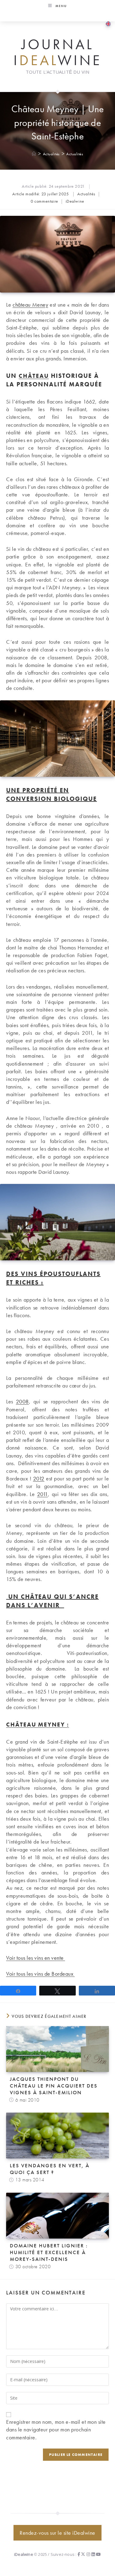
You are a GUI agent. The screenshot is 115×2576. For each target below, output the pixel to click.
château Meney (30, 305)
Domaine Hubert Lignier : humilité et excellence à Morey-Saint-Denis (49, 2252)
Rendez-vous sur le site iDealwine (57, 2533)
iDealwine (75, 201)
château (34, 376)
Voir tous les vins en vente (36, 1958)
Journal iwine (58, 52)
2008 (22, 1401)
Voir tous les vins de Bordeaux (40, 1974)
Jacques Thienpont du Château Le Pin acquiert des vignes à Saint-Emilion (54, 2086)
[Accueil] (34, 154)
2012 (39, 1478)
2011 (42, 1494)
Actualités (75, 154)
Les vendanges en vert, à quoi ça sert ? (50, 2169)
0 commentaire (44, 201)
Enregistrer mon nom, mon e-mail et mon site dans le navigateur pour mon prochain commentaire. (56, 2429)
